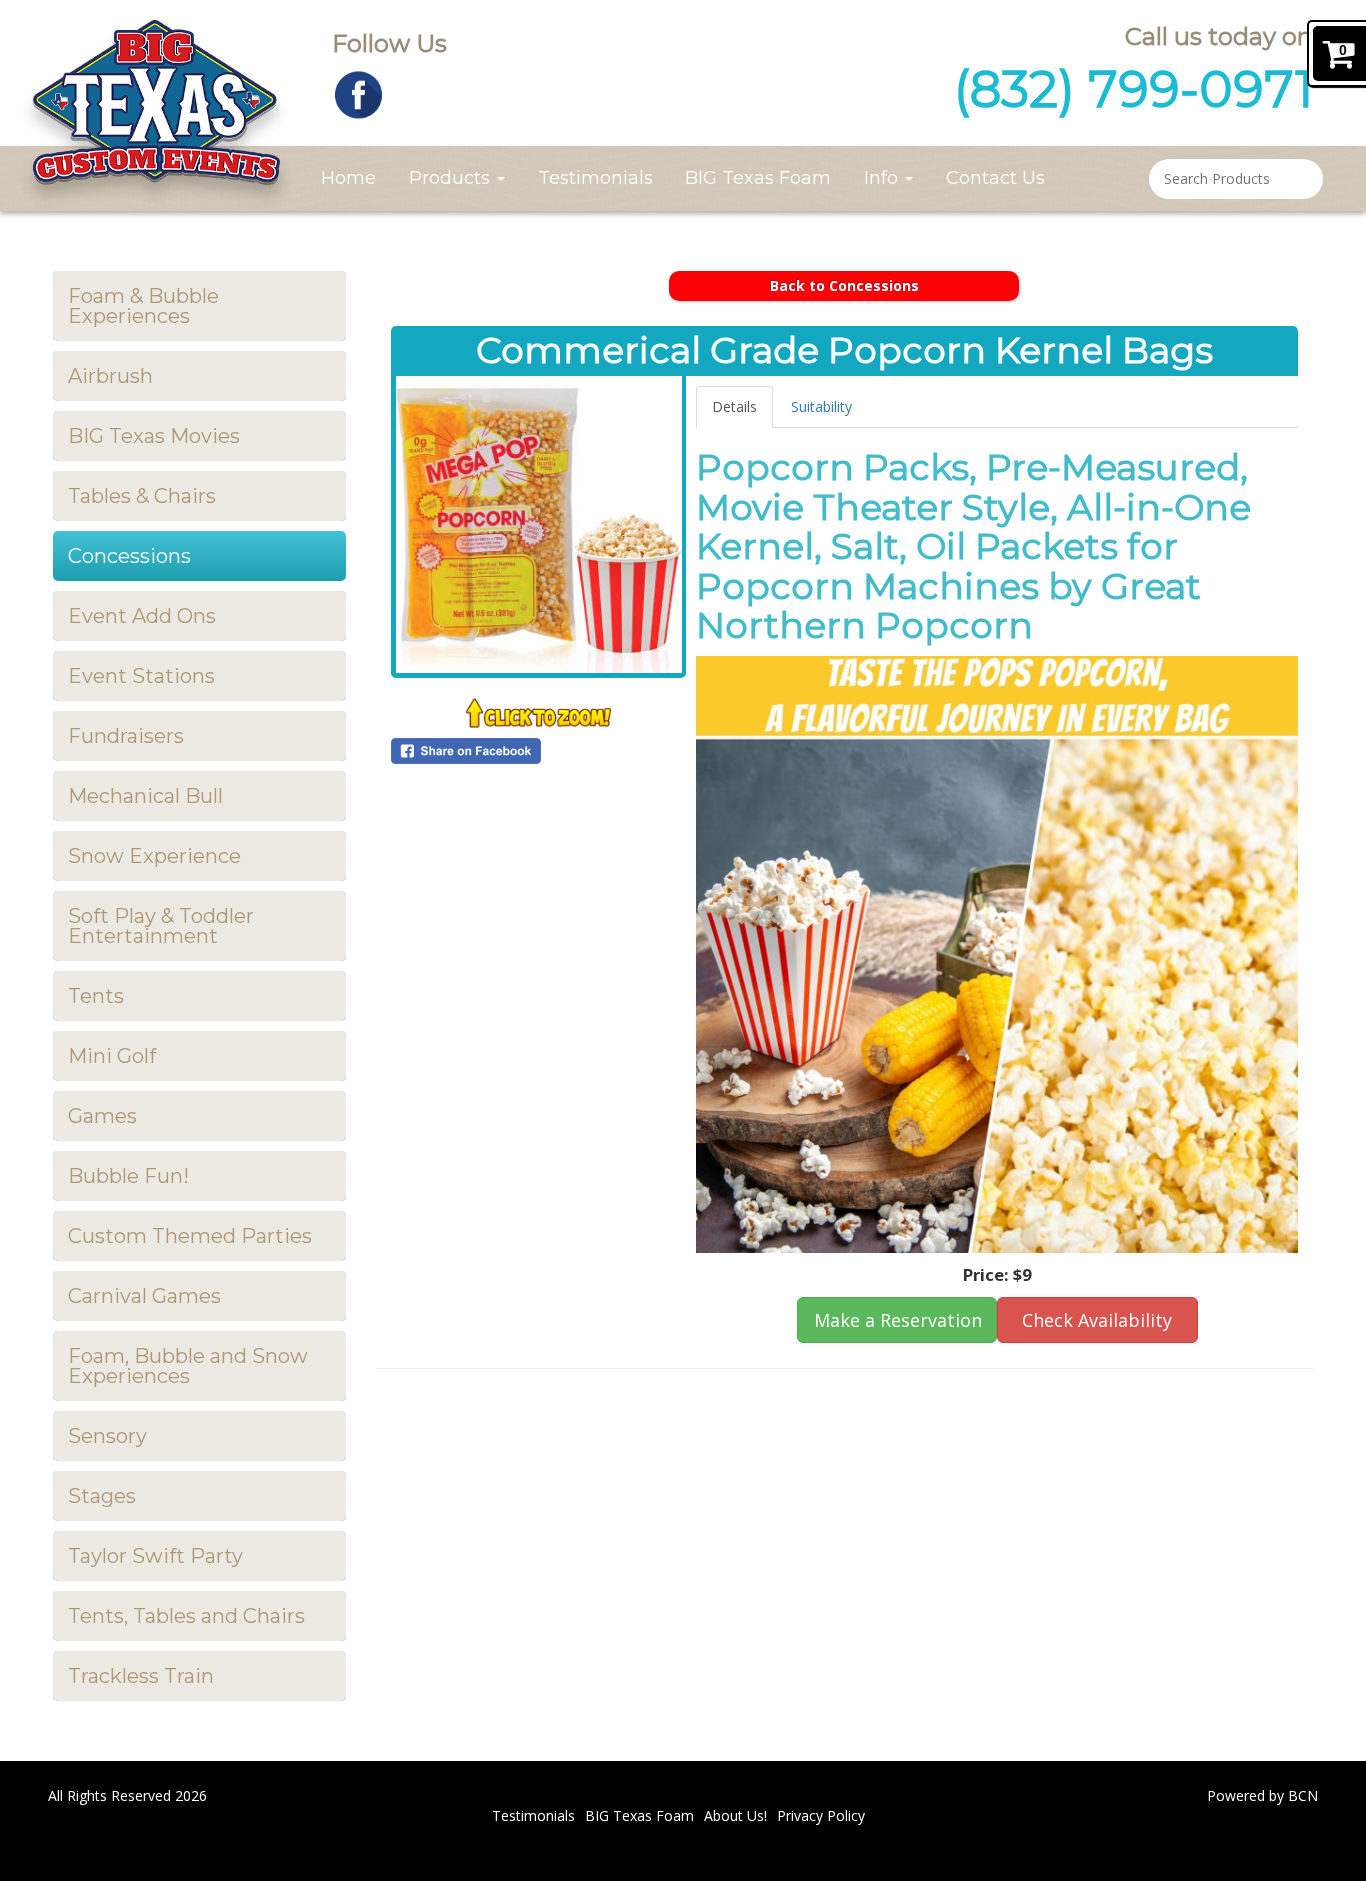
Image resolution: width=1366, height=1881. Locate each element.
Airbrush (110, 376)
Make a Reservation (898, 1320)
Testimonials (595, 178)
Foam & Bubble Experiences (143, 306)
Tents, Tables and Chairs (186, 1616)
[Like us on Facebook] (358, 93)
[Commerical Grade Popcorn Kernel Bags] (539, 524)
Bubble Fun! (128, 1176)
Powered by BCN (1262, 1795)
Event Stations (141, 676)
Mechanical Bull (145, 796)
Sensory (107, 1436)
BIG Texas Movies (154, 436)
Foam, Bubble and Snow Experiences (188, 1366)
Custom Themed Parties (190, 1236)
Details (734, 406)
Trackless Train (141, 1676)
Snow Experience (154, 856)
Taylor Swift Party (155, 1556)
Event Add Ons (142, 616)
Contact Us (995, 178)
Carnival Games (144, 1296)
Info (883, 178)
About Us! (735, 1815)
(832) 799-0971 (1133, 89)
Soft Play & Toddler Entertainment (161, 926)
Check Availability (1097, 1320)
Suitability (821, 406)
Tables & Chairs (142, 496)
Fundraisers (126, 736)
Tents (96, 996)
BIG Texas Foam (758, 178)
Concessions (129, 556)
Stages (102, 1496)
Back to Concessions (844, 285)
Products (452, 178)
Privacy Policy (821, 1815)
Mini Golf (112, 1056)
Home (348, 178)
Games (102, 1116)
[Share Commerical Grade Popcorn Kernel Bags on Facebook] (539, 751)
